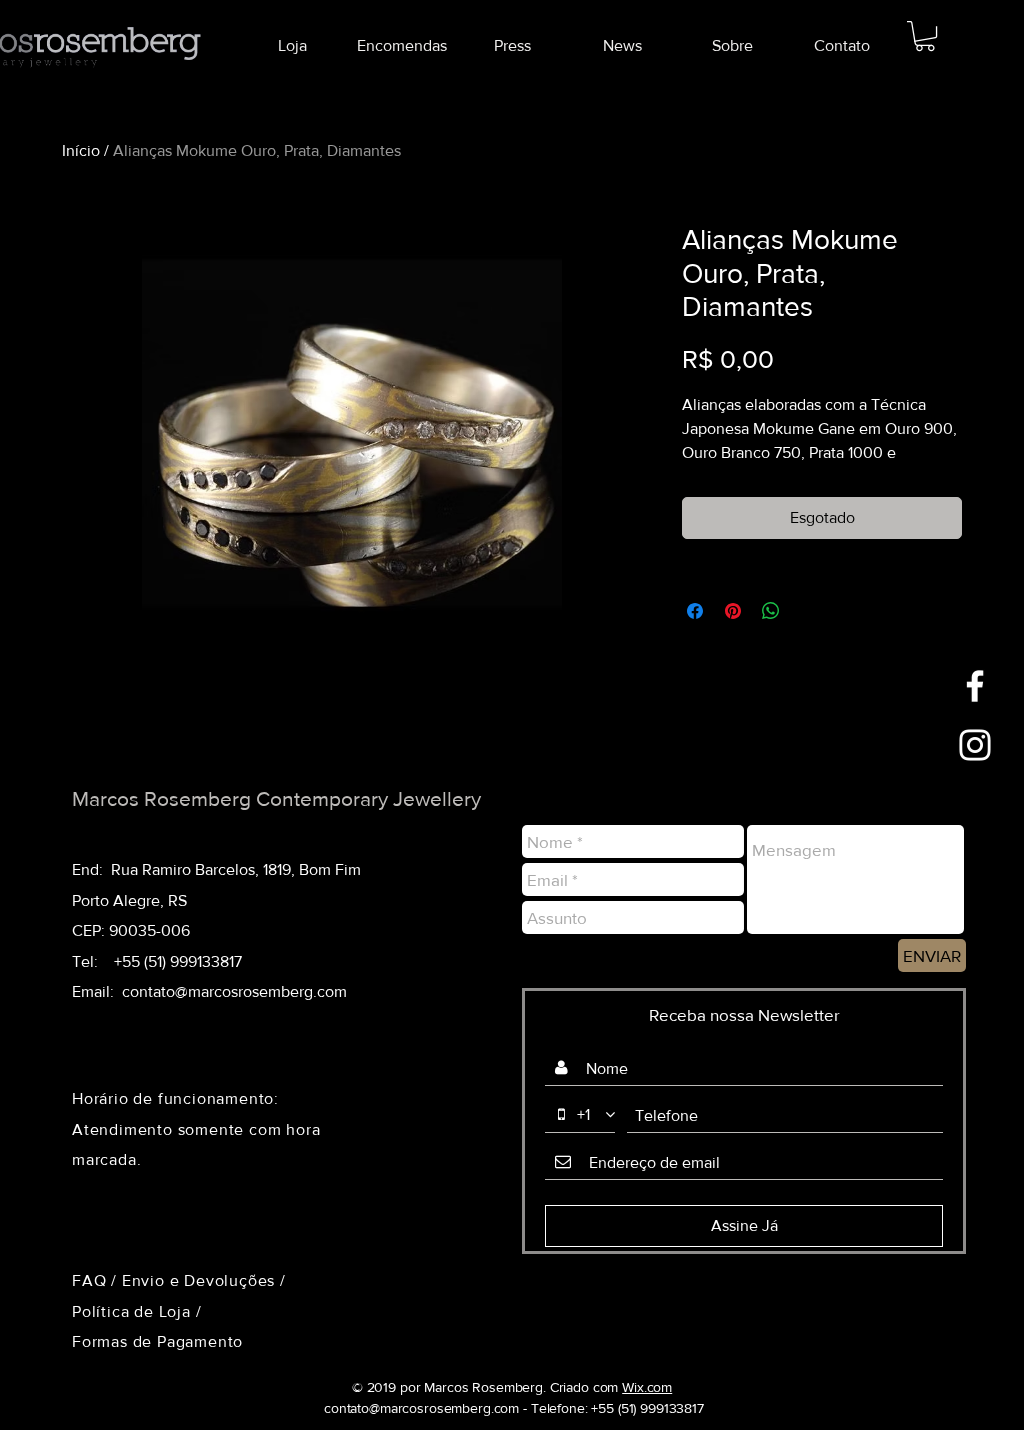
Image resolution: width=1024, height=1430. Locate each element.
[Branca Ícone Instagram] (975, 745)
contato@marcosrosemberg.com (234, 991)
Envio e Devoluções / (204, 1280)
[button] (925, 36)
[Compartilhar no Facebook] (695, 611)
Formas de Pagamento (157, 1341)
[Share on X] (809, 611)
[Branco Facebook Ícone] (975, 686)
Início (81, 150)
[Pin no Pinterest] (733, 611)
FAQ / (97, 1280)
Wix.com (647, 1387)
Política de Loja (134, 1311)
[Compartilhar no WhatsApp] (771, 611)
